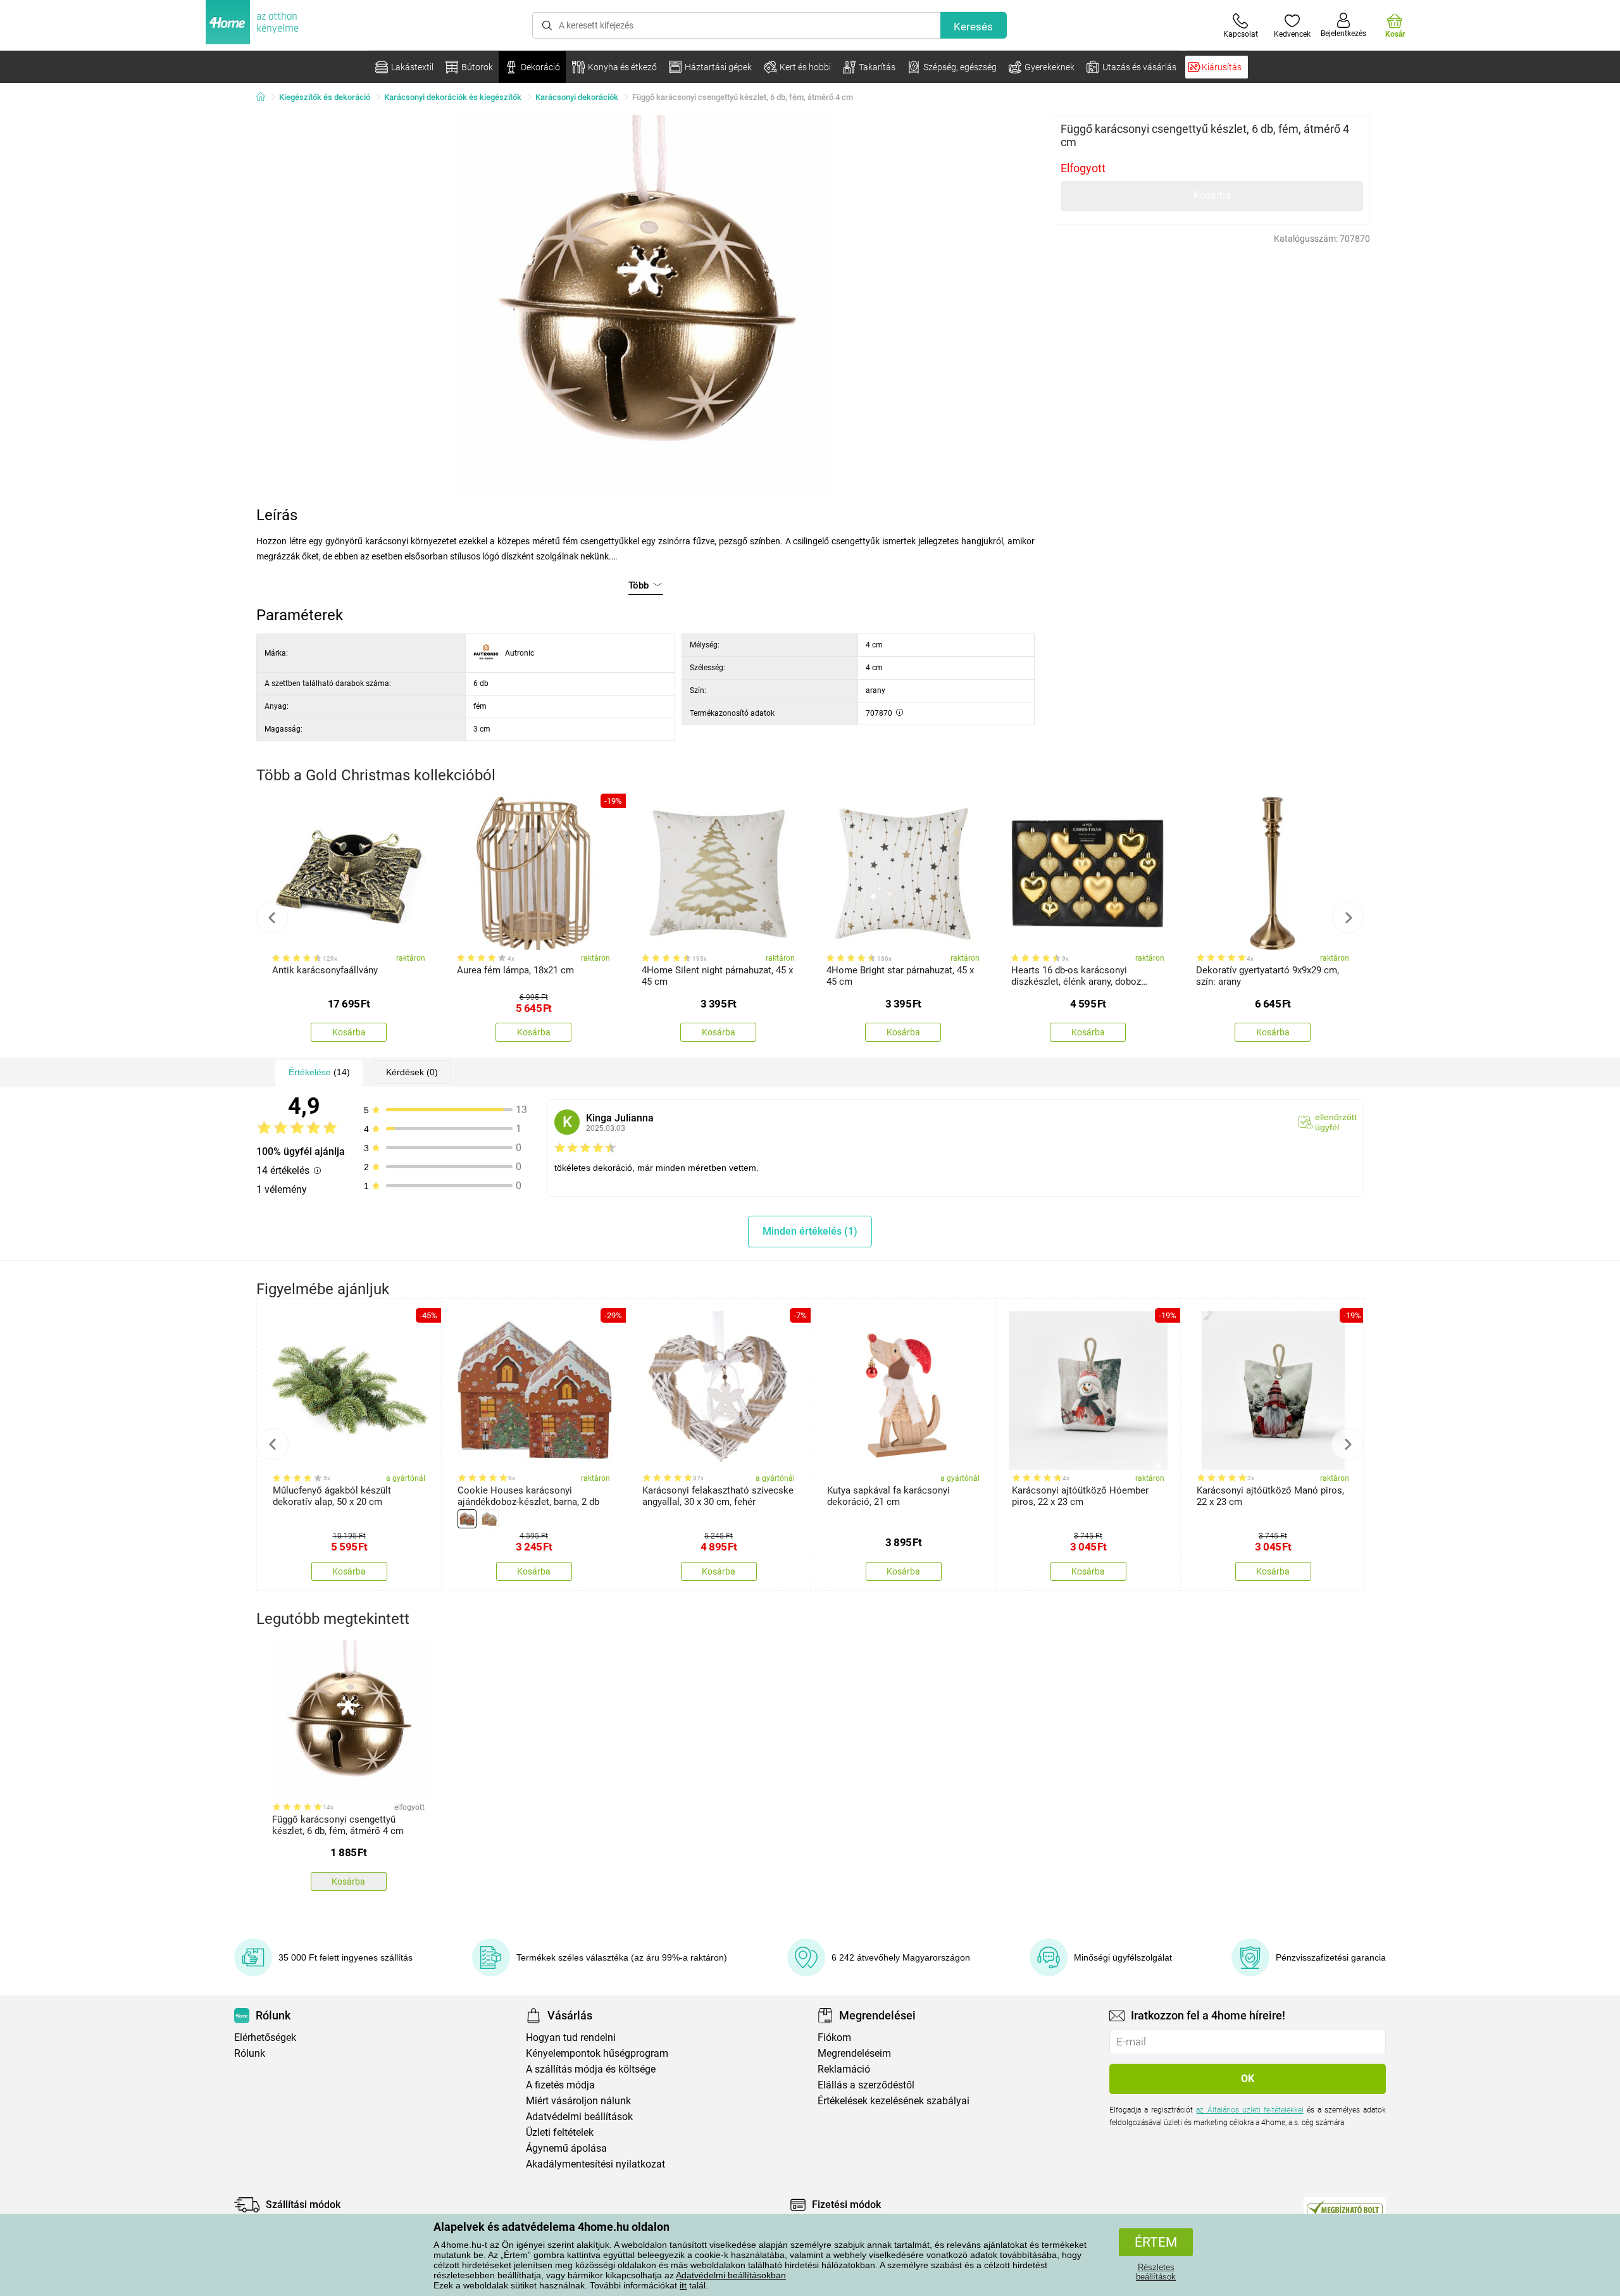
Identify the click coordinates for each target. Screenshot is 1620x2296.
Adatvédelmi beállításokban (731, 2275)
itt (683, 2285)
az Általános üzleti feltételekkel (1249, 2110)
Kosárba (1212, 195)
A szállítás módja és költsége (591, 2069)
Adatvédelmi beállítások (579, 2117)
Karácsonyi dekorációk (577, 97)
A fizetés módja (560, 2085)
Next (1348, 918)
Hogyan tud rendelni (571, 2037)
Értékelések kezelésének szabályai (894, 2101)
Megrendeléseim (854, 2053)
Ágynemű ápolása (566, 2148)
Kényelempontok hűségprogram (597, 2053)
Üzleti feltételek (560, 2132)
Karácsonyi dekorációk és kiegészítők (453, 97)
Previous (272, 918)
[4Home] (265, 97)
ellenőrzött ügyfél (1336, 1122)
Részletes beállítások (1156, 2272)
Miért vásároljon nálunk (578, 2101)
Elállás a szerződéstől (866, 2085)
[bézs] (489, 1519)
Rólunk (250, 2053)
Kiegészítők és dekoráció (325, 97)
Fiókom (834, 2037)
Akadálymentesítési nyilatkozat (595, 2164)
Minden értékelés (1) (810, 1231)
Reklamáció (844, 2069)
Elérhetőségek (265, 2037)
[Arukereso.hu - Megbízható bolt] (1345, 2208)
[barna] (467, 1519)
